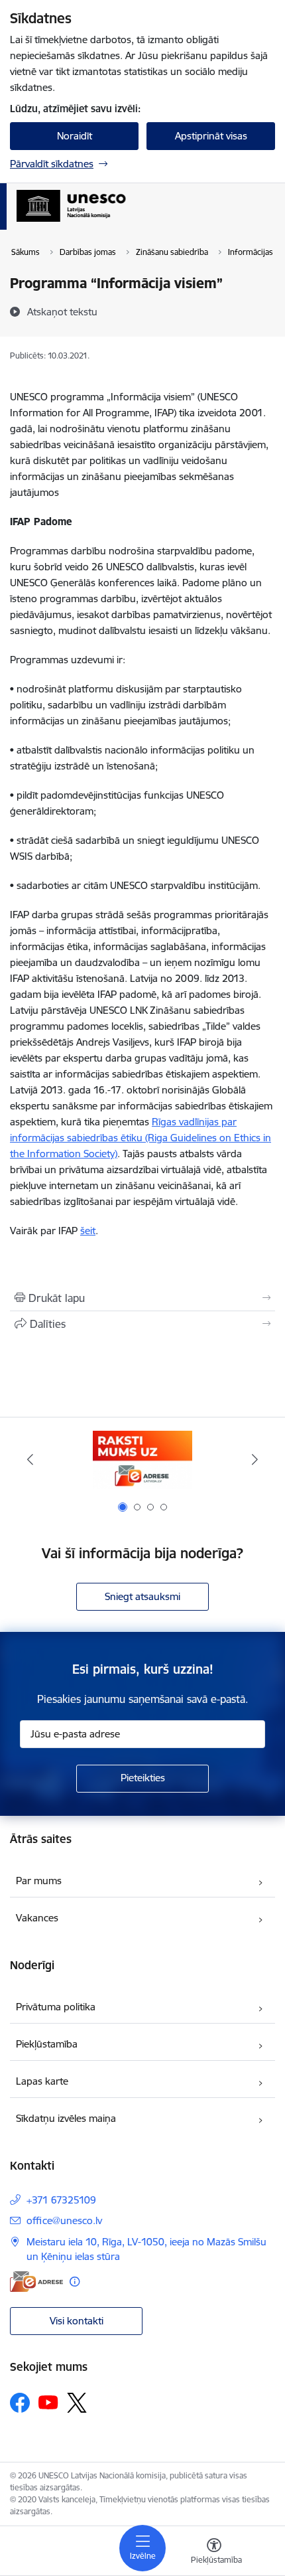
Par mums (39, 1881)
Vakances (37, 1918)
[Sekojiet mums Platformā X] (77, 2403)
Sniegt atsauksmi (142, 1596)
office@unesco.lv (64, 2220)
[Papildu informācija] (75, 2282)
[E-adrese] (36, 2282)
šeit (88, 1231)
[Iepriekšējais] (30, 1459)
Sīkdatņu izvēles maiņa (66, 2118)
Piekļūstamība (47, 2044)
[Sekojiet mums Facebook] (20, 2403)
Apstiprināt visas (211, 136)
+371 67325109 (61, 2200)
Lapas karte (42, 2081)
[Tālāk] (255, 1459)
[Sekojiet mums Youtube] (48, 2402)
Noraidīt (75, 136)
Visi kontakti (77, 2321)
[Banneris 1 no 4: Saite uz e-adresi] (142, 1460)
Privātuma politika (56, 2007)
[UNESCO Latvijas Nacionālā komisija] (126, 222)
